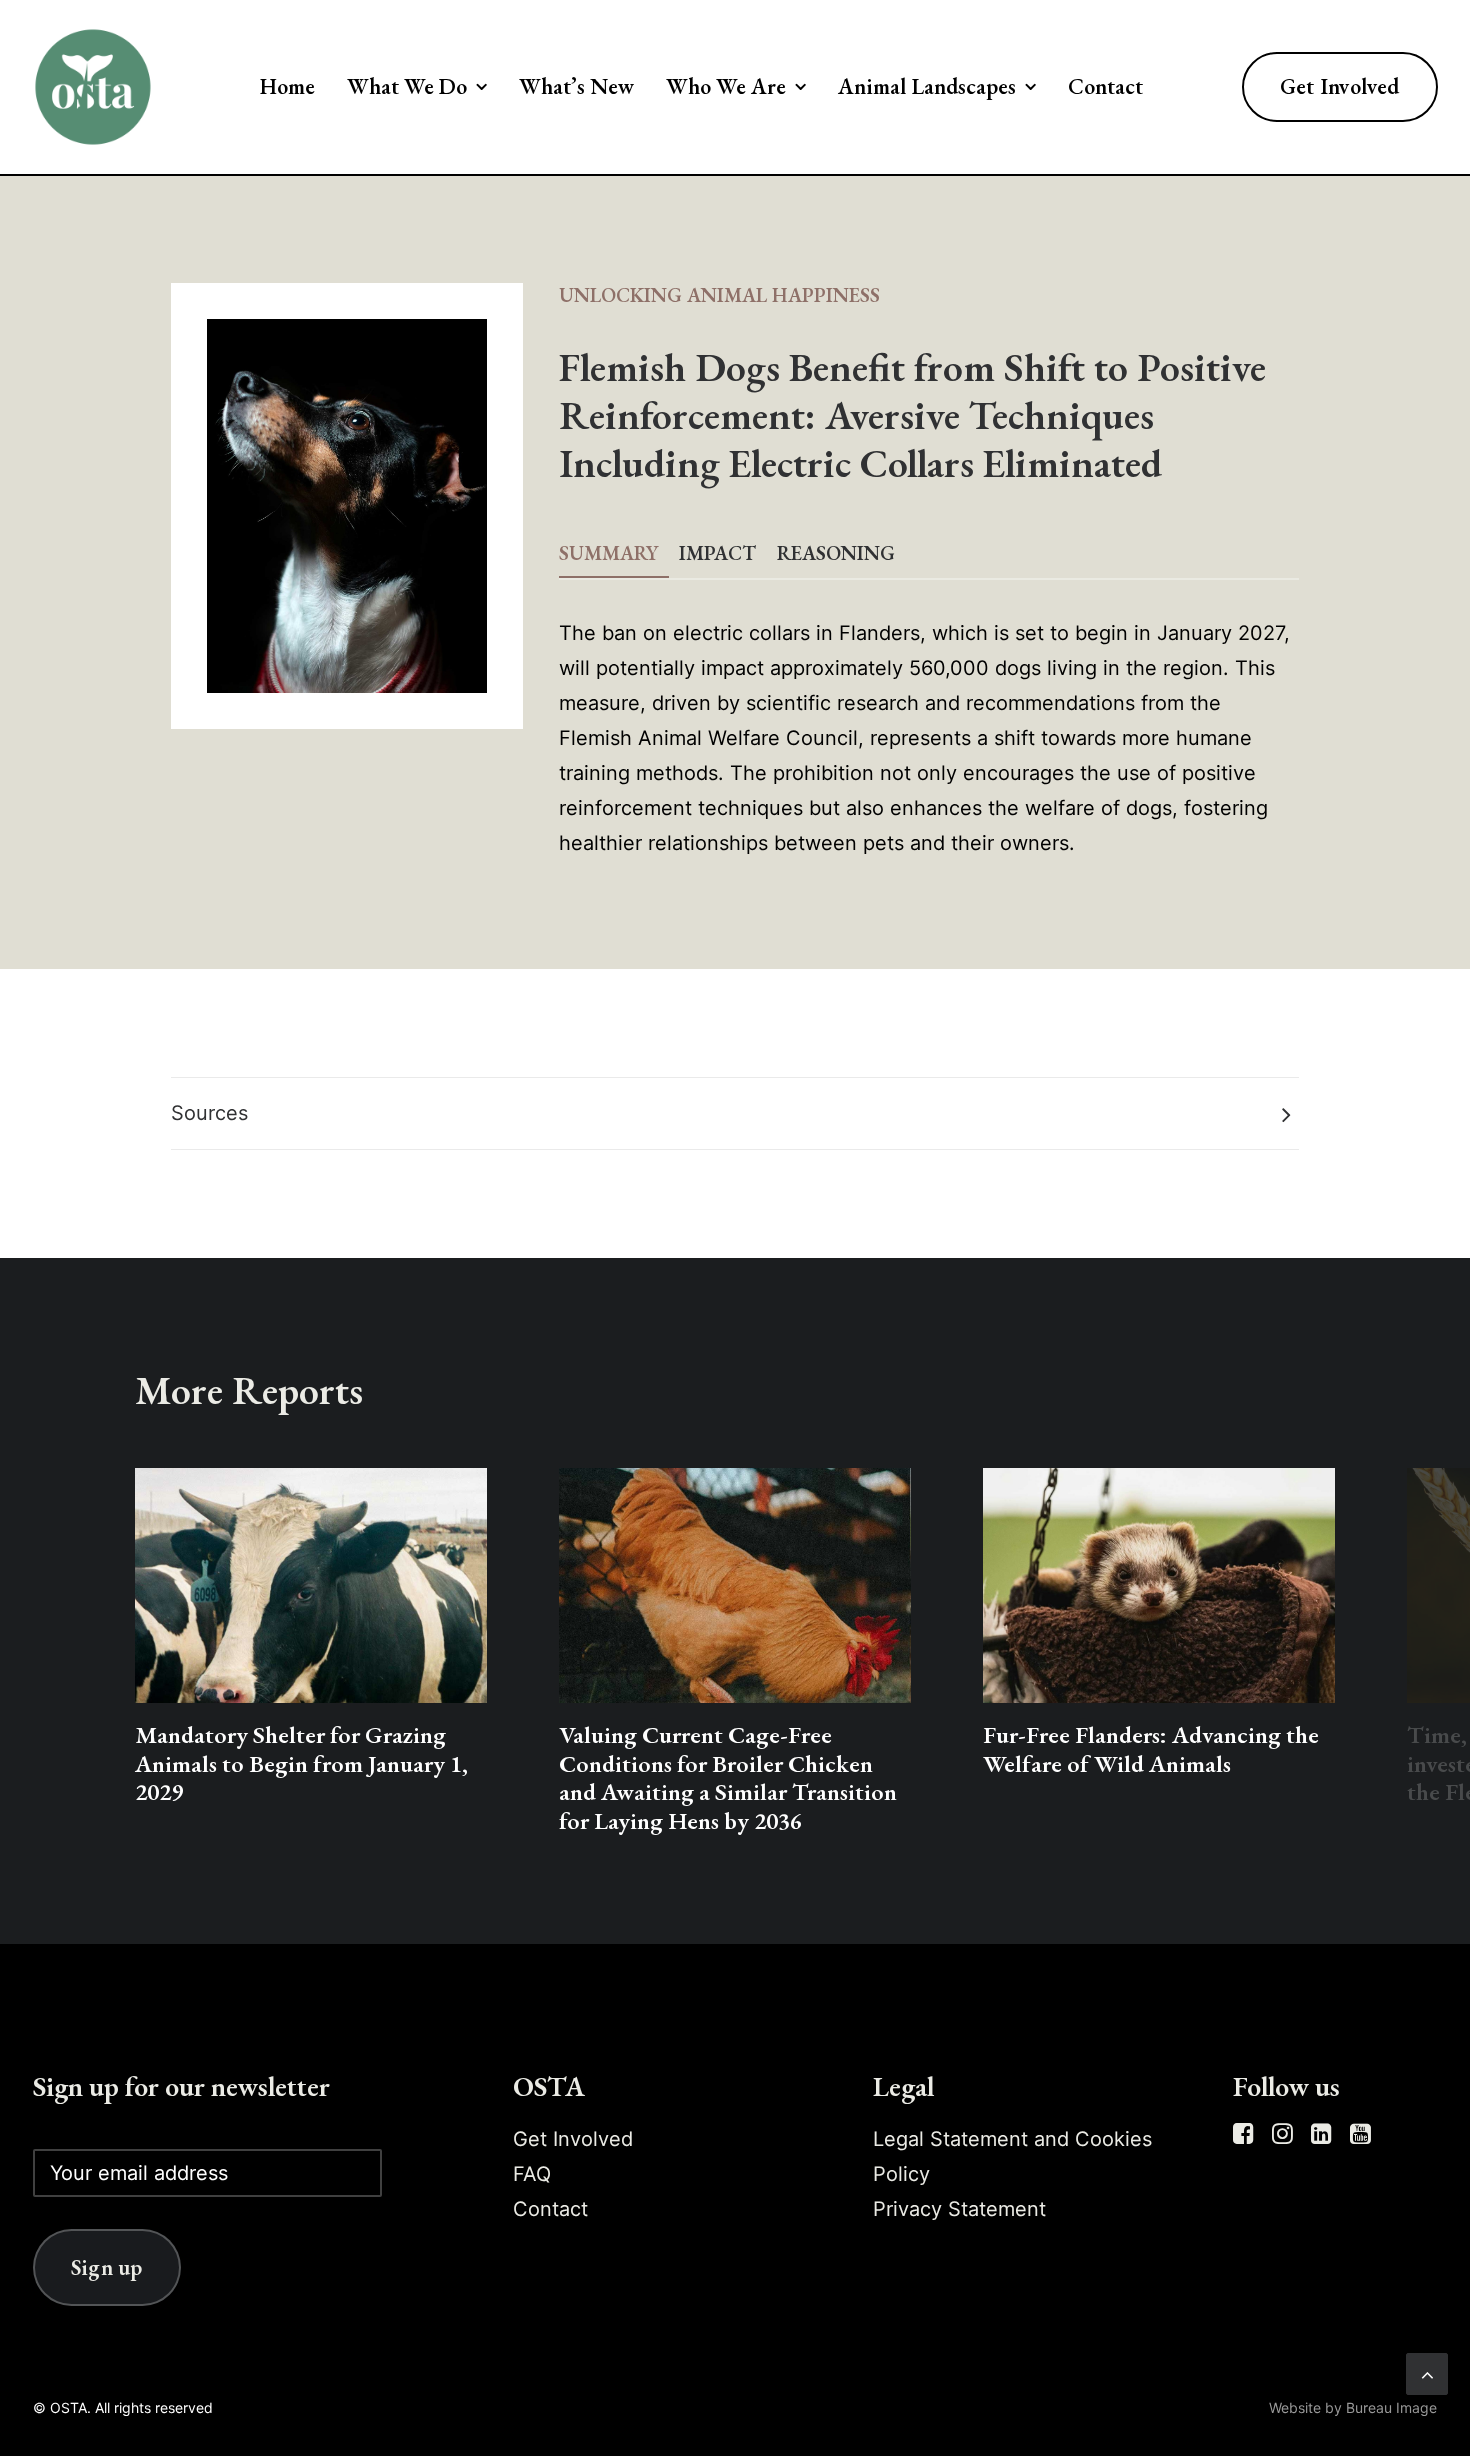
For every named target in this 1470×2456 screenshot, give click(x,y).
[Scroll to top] (1427, 2372)
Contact (1105, 86)
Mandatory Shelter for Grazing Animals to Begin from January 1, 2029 (301, 1763)
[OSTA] (93, 87)
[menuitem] (287, 87)
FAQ (532, 2174)
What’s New (576, 86)
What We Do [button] (407, 86)
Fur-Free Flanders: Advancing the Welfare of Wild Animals (1151, 1749)
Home (287, 86)
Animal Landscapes (927, 86)
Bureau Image (1391, 2407)
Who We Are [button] (726, 86)
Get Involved (573, 2139)
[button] (311, 1585)
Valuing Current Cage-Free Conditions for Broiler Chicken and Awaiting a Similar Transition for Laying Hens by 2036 (728, 1777)
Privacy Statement (959, 2209)
